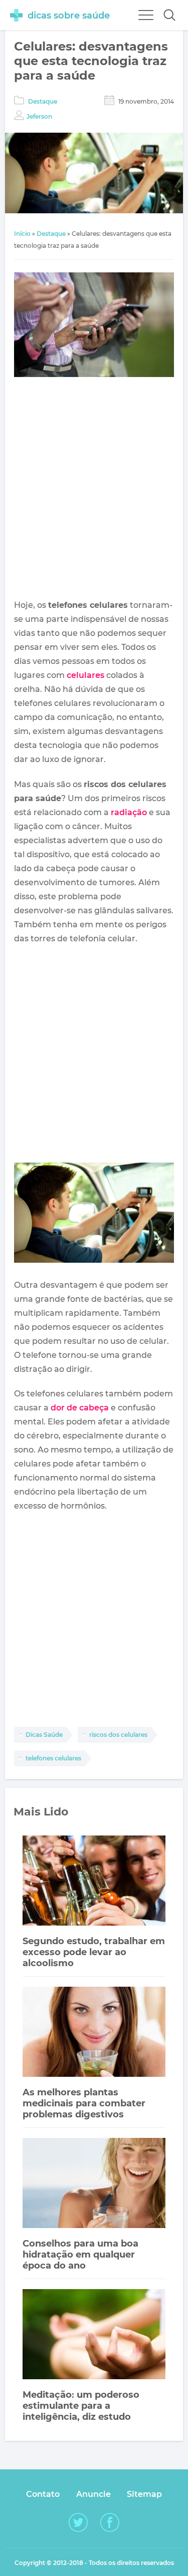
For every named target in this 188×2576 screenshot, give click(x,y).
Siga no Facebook (110, 2522)
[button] (169, 15)
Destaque (43, 101)
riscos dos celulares (118, 1735)
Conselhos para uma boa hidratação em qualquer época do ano (80, 2255)
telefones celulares (53, 1758)
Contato (43, 2494)
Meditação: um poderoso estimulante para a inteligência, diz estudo (81, 2406)
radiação (129, 812)
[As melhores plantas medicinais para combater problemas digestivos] (94, 2033)
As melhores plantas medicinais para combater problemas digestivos (84, 2103)
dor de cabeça (80, 1408)
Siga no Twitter (78, 2522)
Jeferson (39, 116)
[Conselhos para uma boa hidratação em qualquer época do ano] (94, 2184)
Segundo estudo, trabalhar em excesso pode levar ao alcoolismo (94, 1952)
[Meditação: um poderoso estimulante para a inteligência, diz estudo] (94, 2335)
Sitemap (144, 2494)
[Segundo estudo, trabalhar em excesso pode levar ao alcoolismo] (94, 1882)
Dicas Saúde (44, 1735)
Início (22, 234)
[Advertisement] (94, 490)
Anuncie (93, 2494)
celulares (85, 675)
